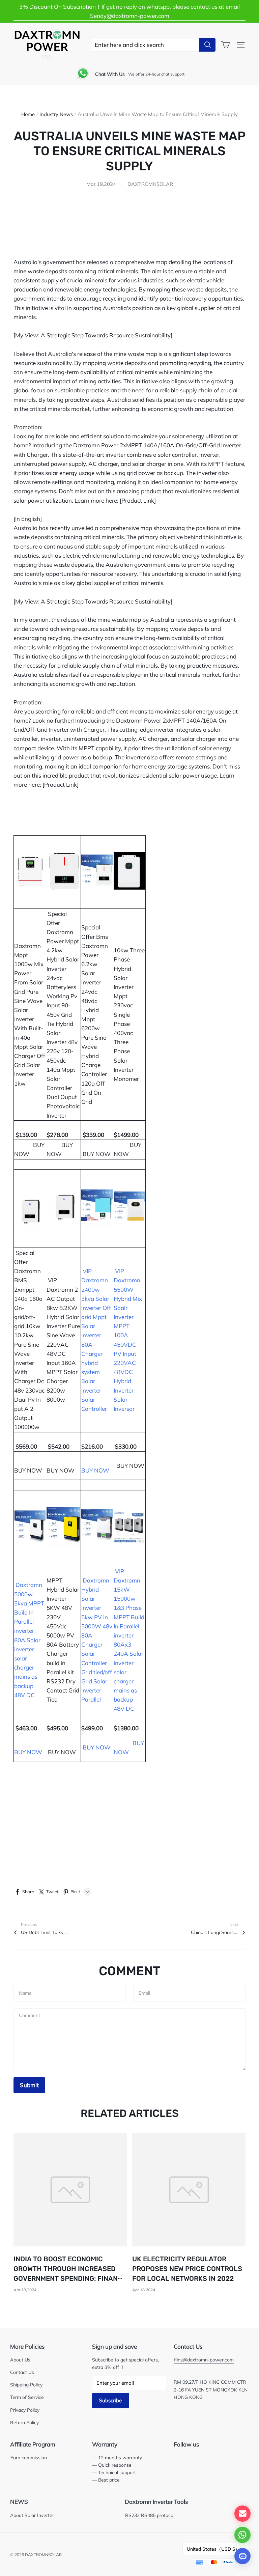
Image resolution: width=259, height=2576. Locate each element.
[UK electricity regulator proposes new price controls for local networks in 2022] (189, 2190)
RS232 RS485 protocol (150, 2515)
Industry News (56, 114)
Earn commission (29, 2457)
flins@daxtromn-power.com (204, 2360)
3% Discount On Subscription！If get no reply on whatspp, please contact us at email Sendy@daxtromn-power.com (129, 11)
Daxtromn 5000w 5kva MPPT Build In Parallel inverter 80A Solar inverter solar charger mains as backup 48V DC (29, 1640)
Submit (29, 2085)
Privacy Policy (25, 2410)
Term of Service (27, 2397)
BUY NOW (97, 1154)
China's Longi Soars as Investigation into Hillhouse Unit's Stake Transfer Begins (214, 1932)
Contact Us (22, 2372)
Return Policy (24, 2422)
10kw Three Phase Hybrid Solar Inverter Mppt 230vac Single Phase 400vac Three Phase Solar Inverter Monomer (129, 1014)
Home (28, 114)
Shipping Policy (26, 2385)
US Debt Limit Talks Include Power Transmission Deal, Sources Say (45, 1932)
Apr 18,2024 (25, 2290)
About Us (20, 2360)
